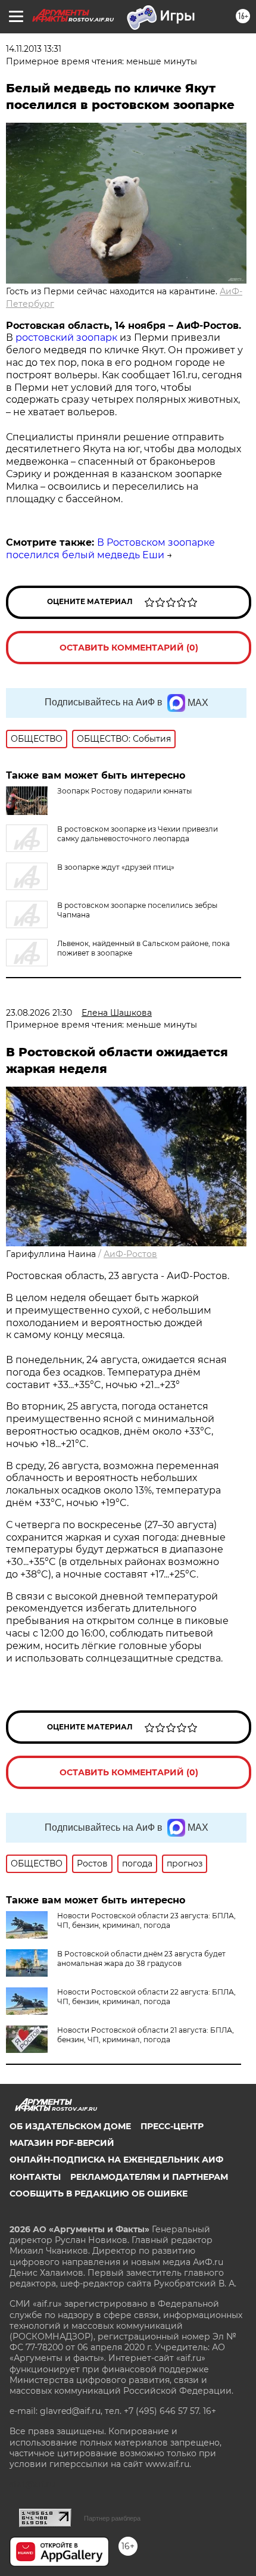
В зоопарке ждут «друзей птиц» (116, 867)
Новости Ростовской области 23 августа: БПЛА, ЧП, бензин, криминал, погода (146, 1920)
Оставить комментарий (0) (129, 648)
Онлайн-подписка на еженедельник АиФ (116, 2160)
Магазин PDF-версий (62, 2143)
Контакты (35, 2177)
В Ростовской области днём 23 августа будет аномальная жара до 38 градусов (141, 1959)
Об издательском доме (70, 2126)
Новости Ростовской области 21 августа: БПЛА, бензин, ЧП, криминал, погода (146, 2035)
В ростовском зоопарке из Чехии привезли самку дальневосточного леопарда (138, 834)
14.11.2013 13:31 (34, 49)
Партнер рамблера (112, 2518)
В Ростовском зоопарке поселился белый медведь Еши (110, 549)
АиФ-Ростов (130, 1254)
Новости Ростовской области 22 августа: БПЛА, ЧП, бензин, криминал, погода (146, 1997)
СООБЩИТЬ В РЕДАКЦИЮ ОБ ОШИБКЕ (99, 2194)
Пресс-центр (172, 2126)
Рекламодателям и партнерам (149, 2177)
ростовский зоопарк (66, 337)
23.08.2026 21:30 (39, 1013)
